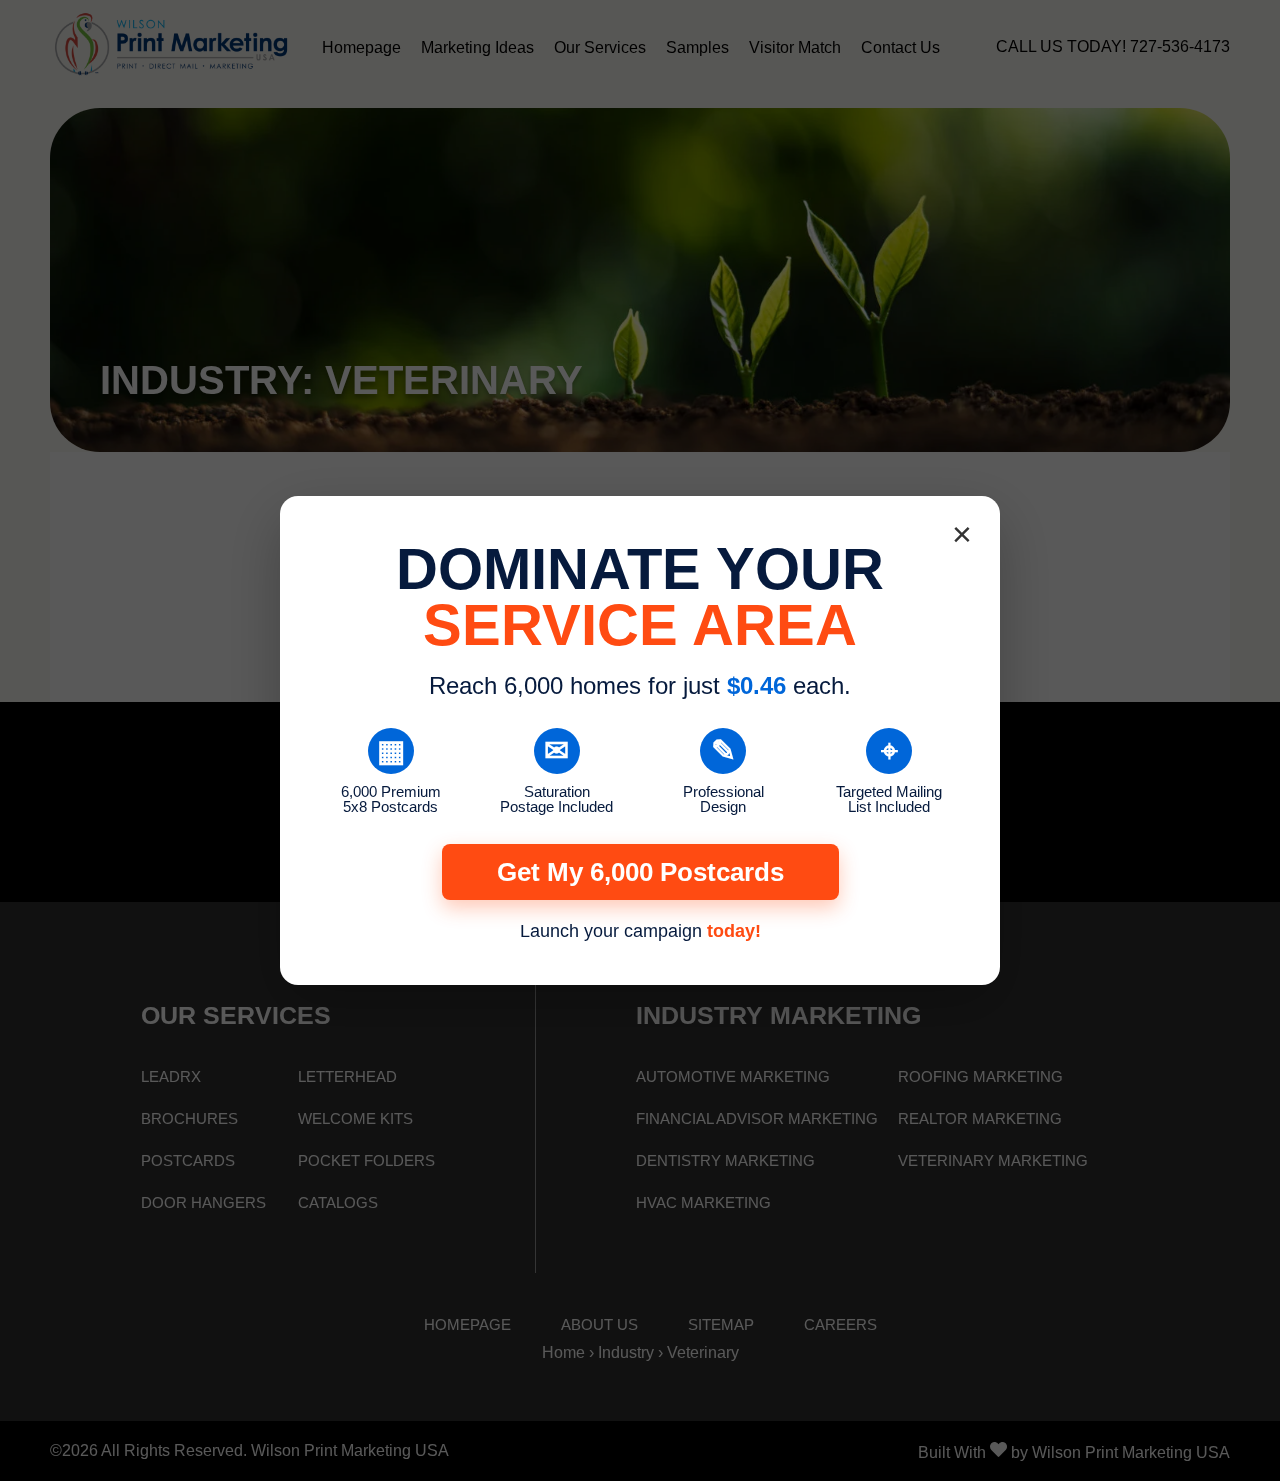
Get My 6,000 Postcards (640, 872)
